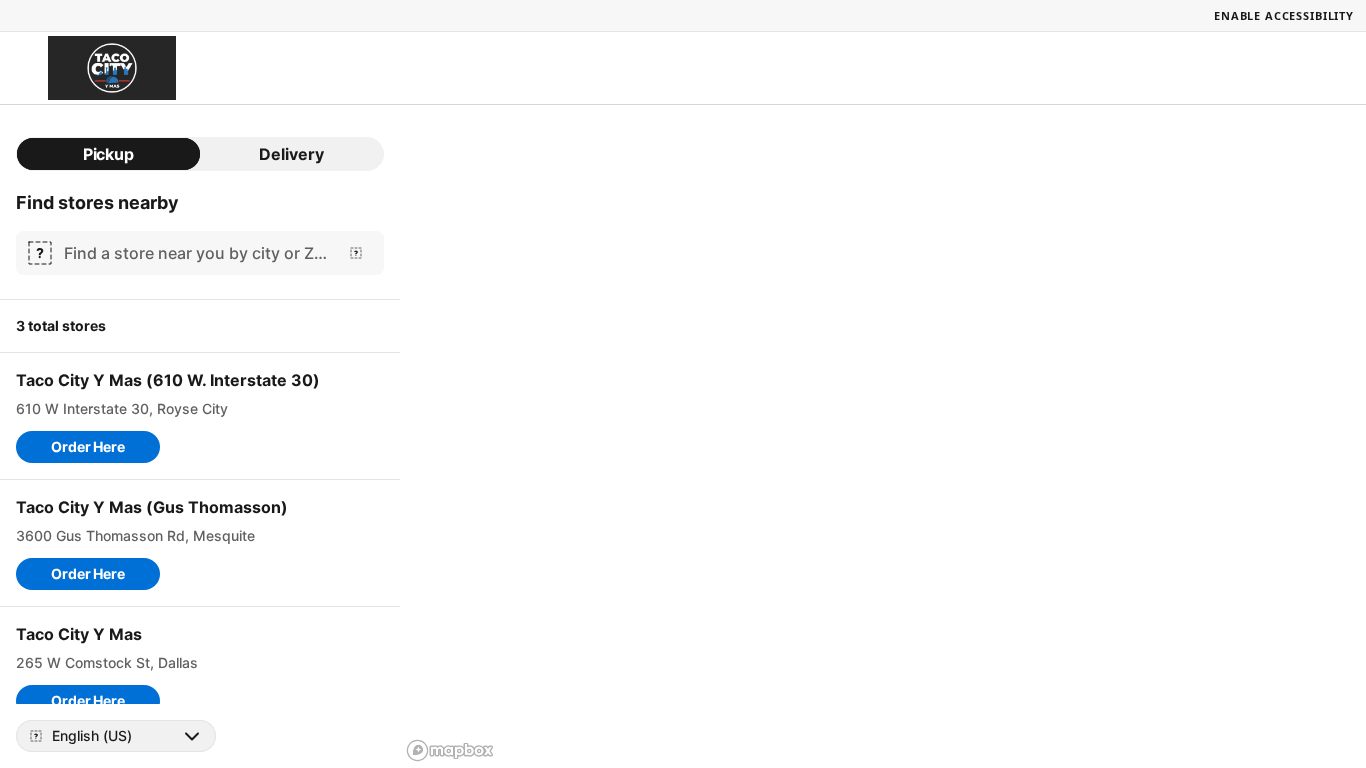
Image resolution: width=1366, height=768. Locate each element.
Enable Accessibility (1284, 15)
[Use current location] (356, 253)
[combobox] (196, 253)
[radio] (108, 154)
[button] (88, 447)
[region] (883, 436)
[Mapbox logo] (450, 750)
